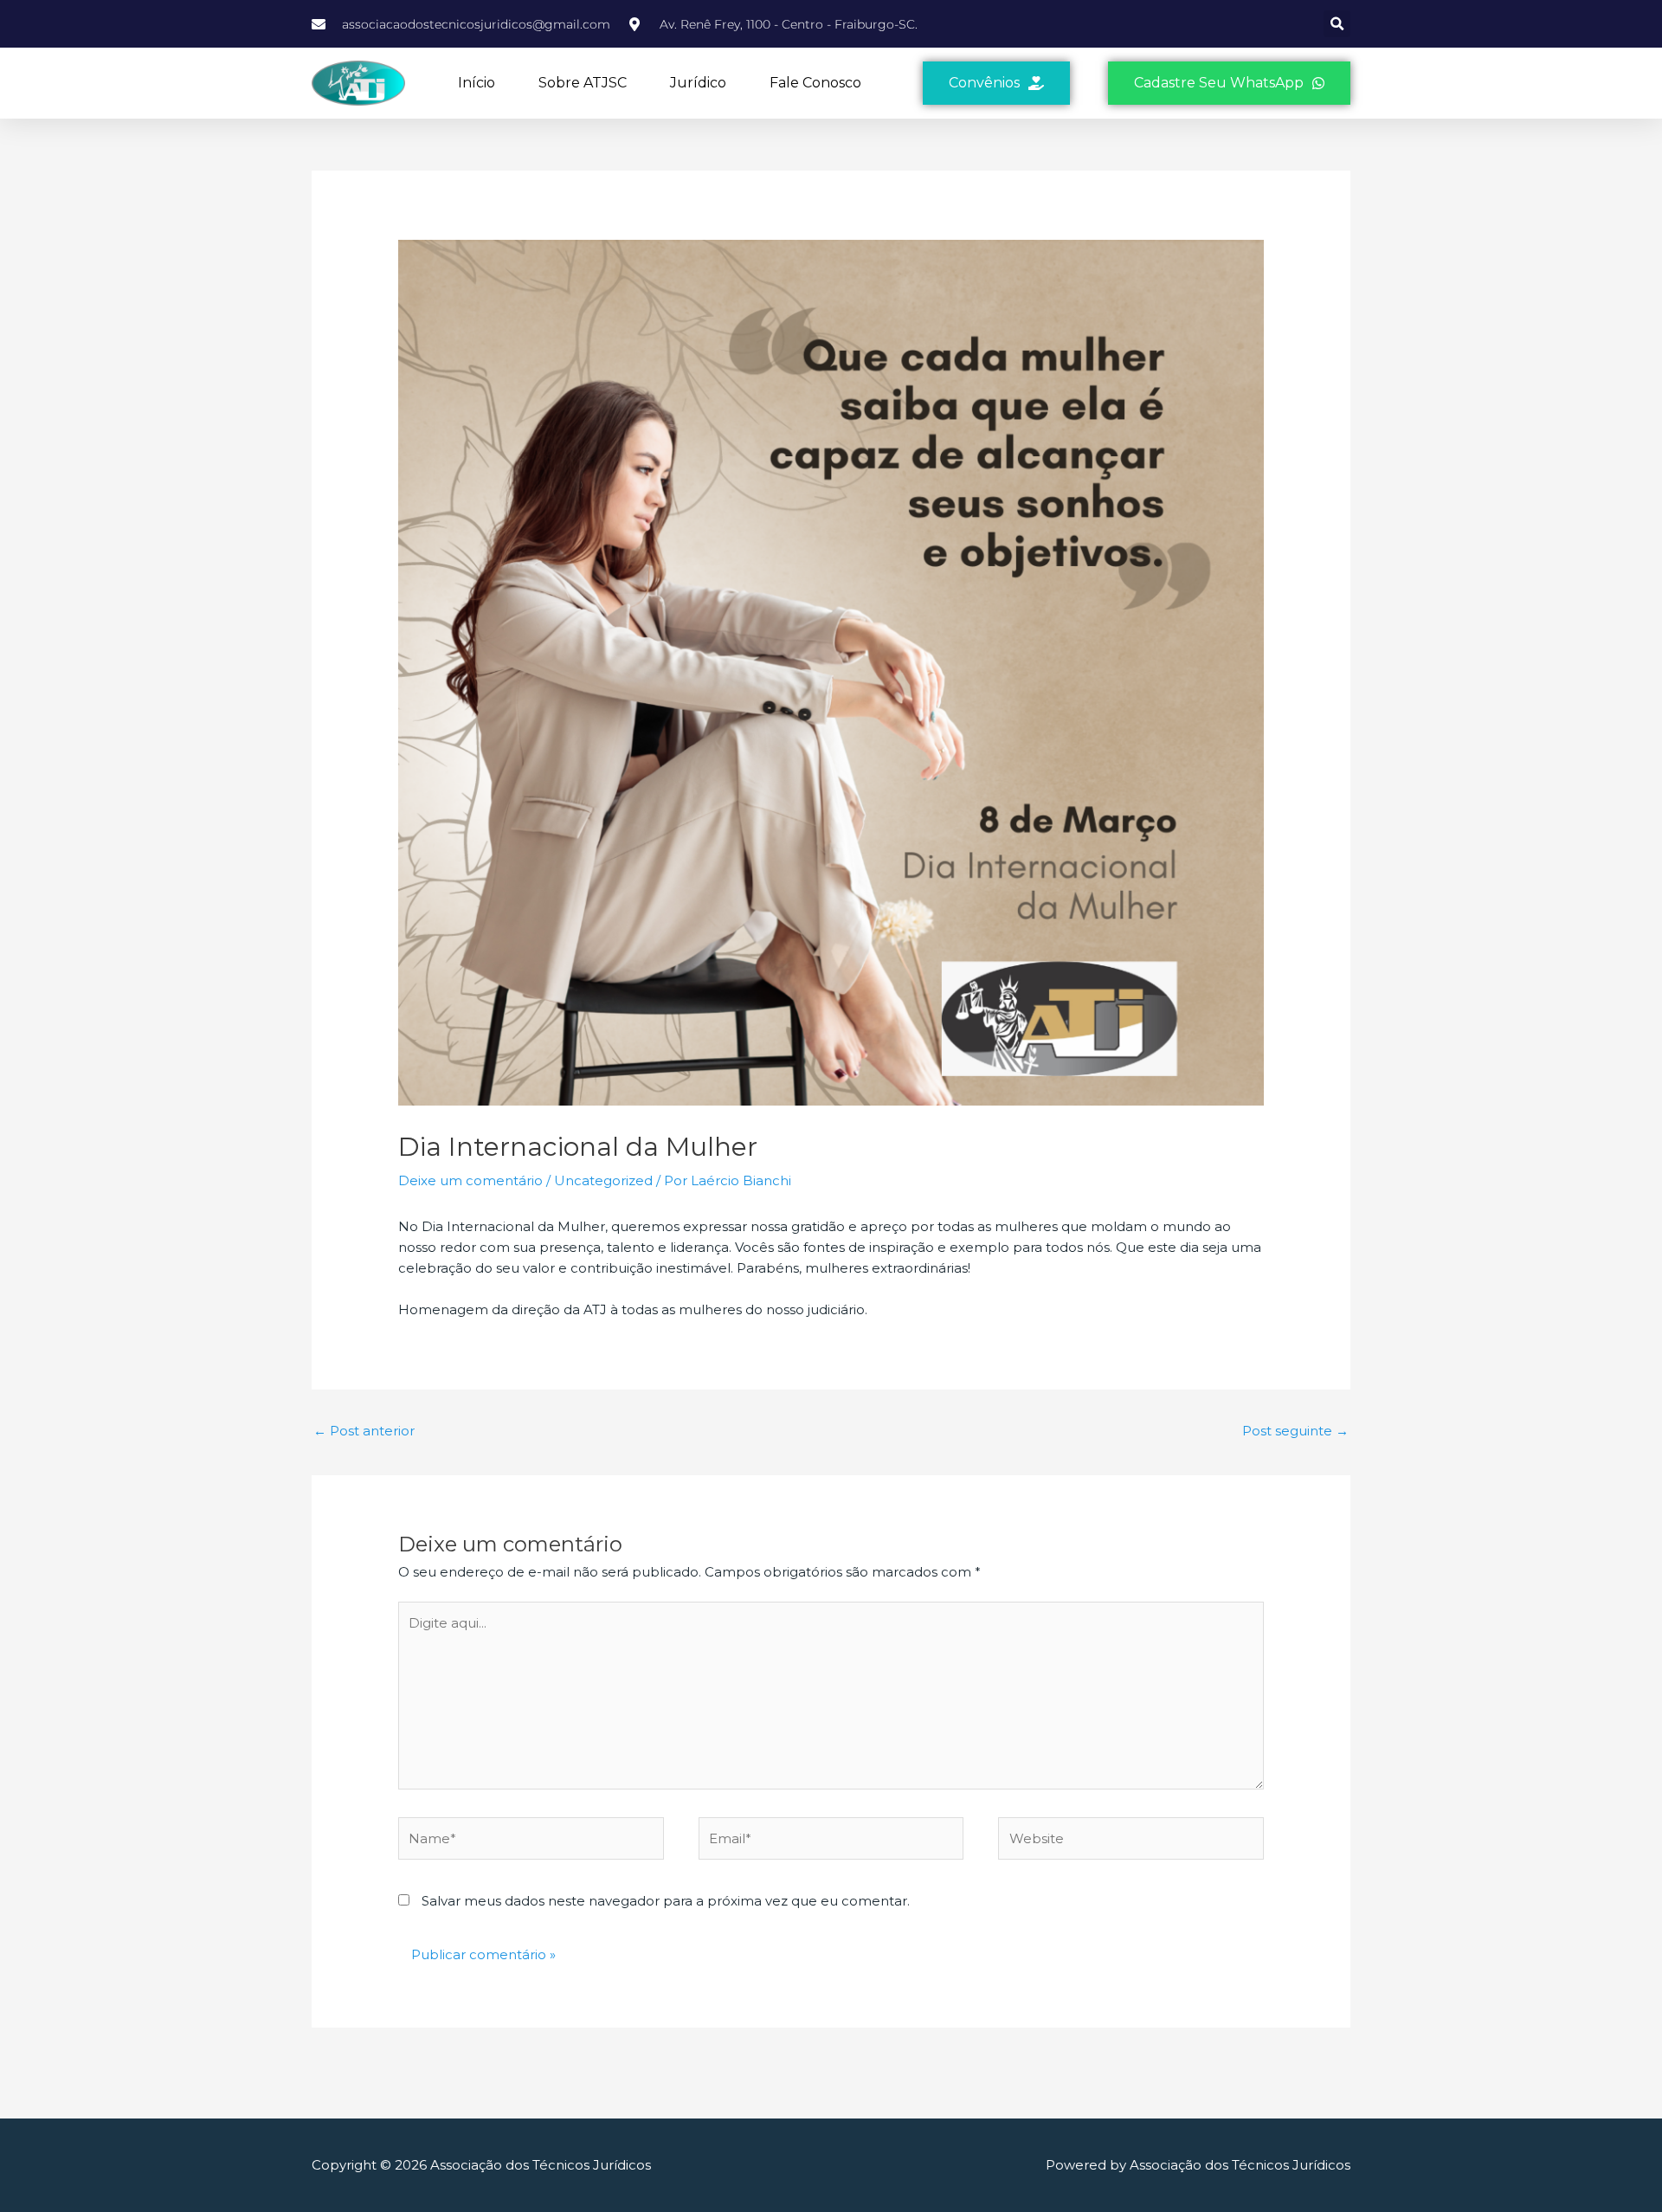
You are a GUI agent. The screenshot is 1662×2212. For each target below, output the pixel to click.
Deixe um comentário (470, 1180)
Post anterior (364, 1431)
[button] (1337, 24)
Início (477, 83)
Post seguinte (1295, 1431)
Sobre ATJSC (583, 83)
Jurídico (698, 83)
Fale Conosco (815, 83)
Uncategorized (603, 1180)
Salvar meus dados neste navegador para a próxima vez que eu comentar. (666, 1901)
